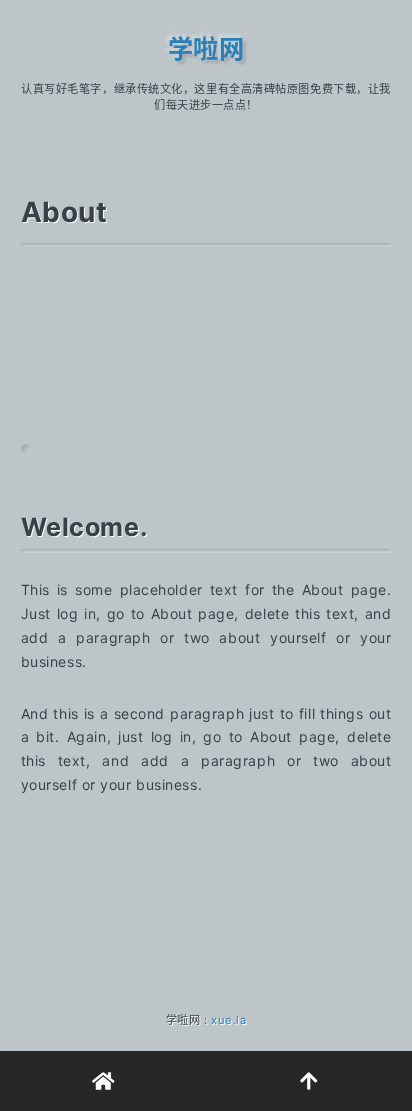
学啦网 (206, 49)
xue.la (228, 1020)
